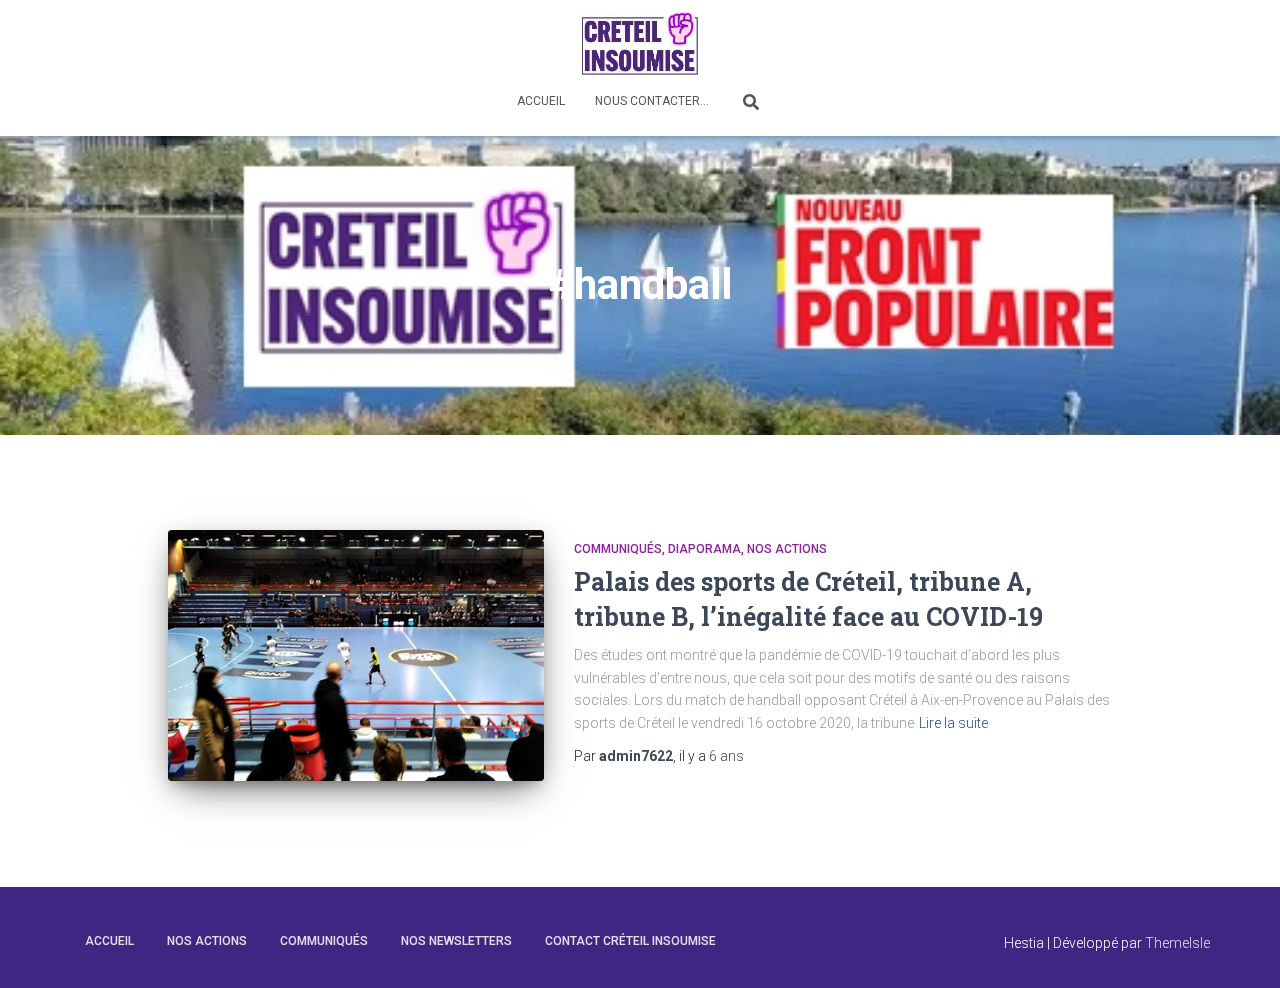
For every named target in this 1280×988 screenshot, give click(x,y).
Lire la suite (953, 723)
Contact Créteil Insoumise (630, 941)
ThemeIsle (1177, 943)
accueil (109, 941)
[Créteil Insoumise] (640, 42)
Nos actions (787, 549)
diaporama (704, 549)
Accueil (541, 101)
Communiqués (618, 549)
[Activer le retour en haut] (1240, 948)
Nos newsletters (456, 941)
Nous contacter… (652, 101)
